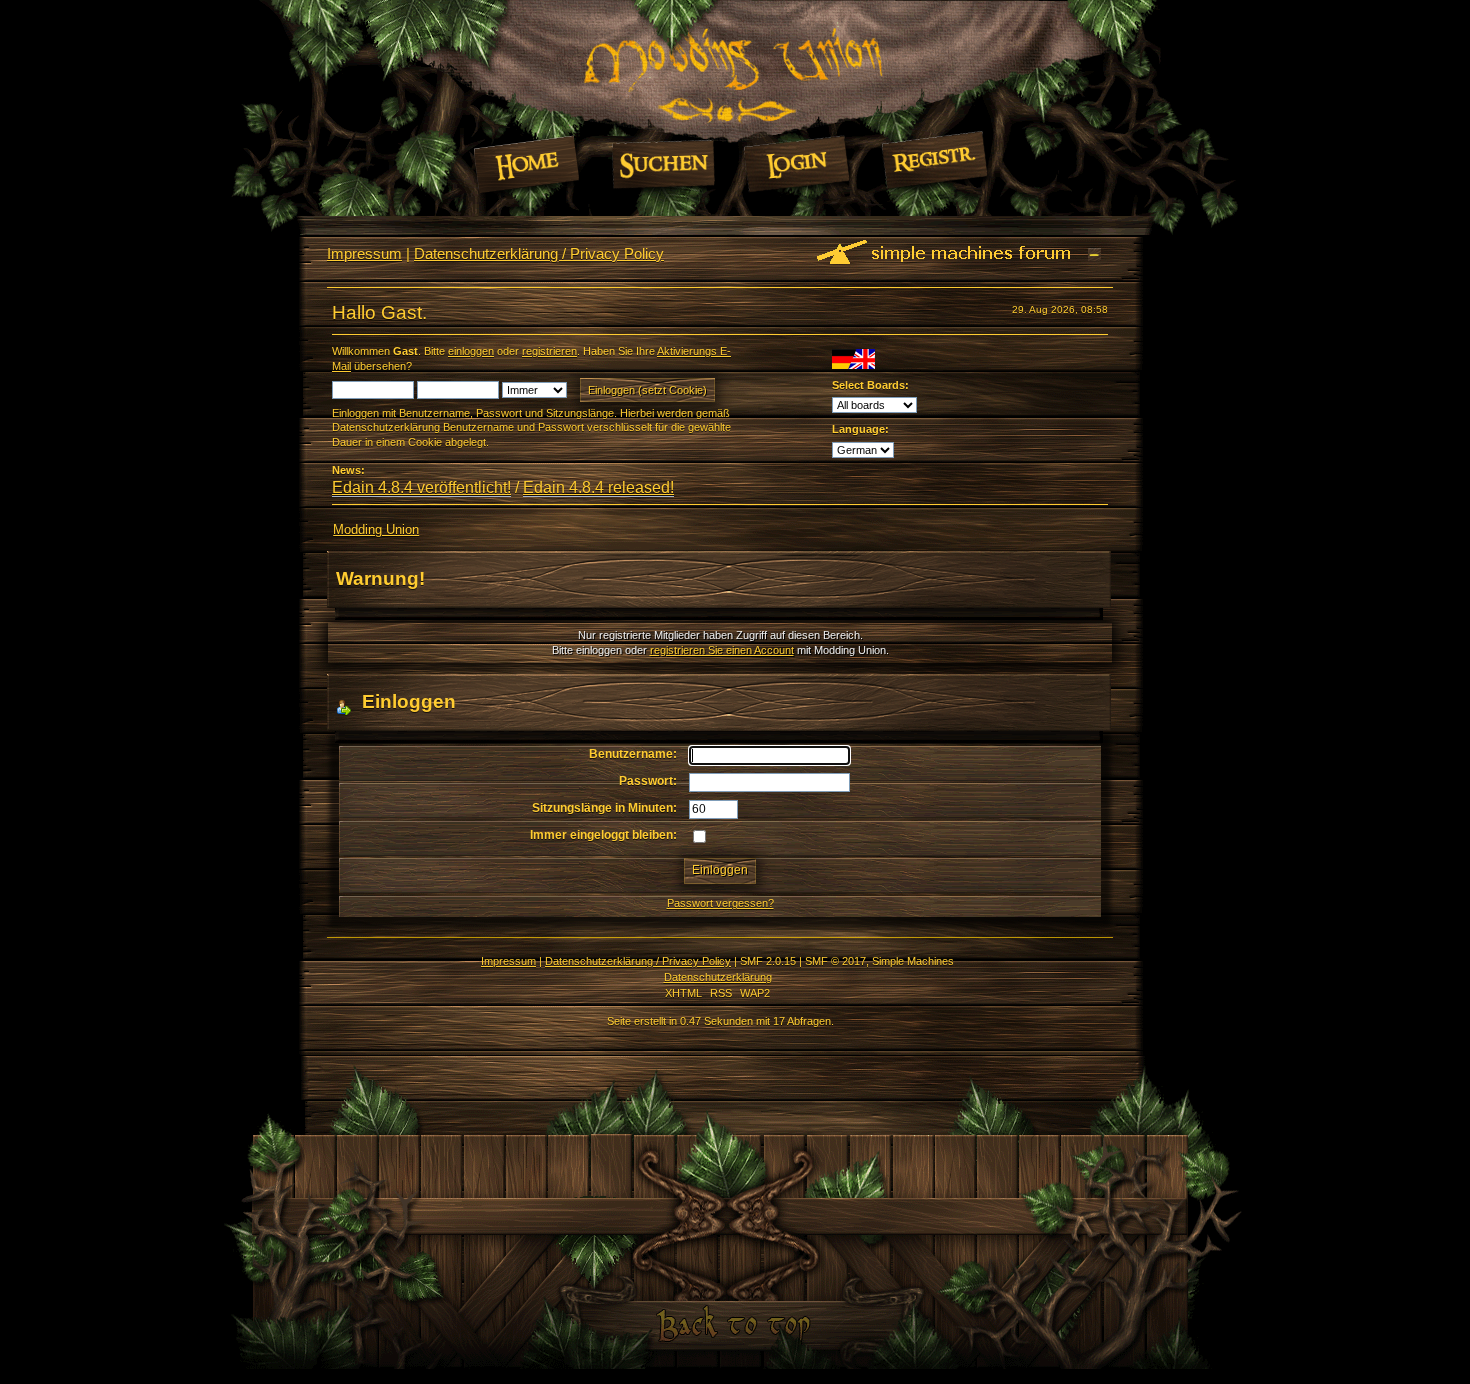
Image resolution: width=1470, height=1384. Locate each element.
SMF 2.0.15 (768, 961)
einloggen (471, 351)
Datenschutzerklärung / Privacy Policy (539, 253)
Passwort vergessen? (720, 903)
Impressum (364, 253)
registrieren (549, 351)
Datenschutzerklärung (718, 977)
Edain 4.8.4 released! (598, 487)
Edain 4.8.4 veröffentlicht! (421, 487)
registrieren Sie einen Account (722, 650)
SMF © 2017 (835, 961)
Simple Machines (913, 961)
